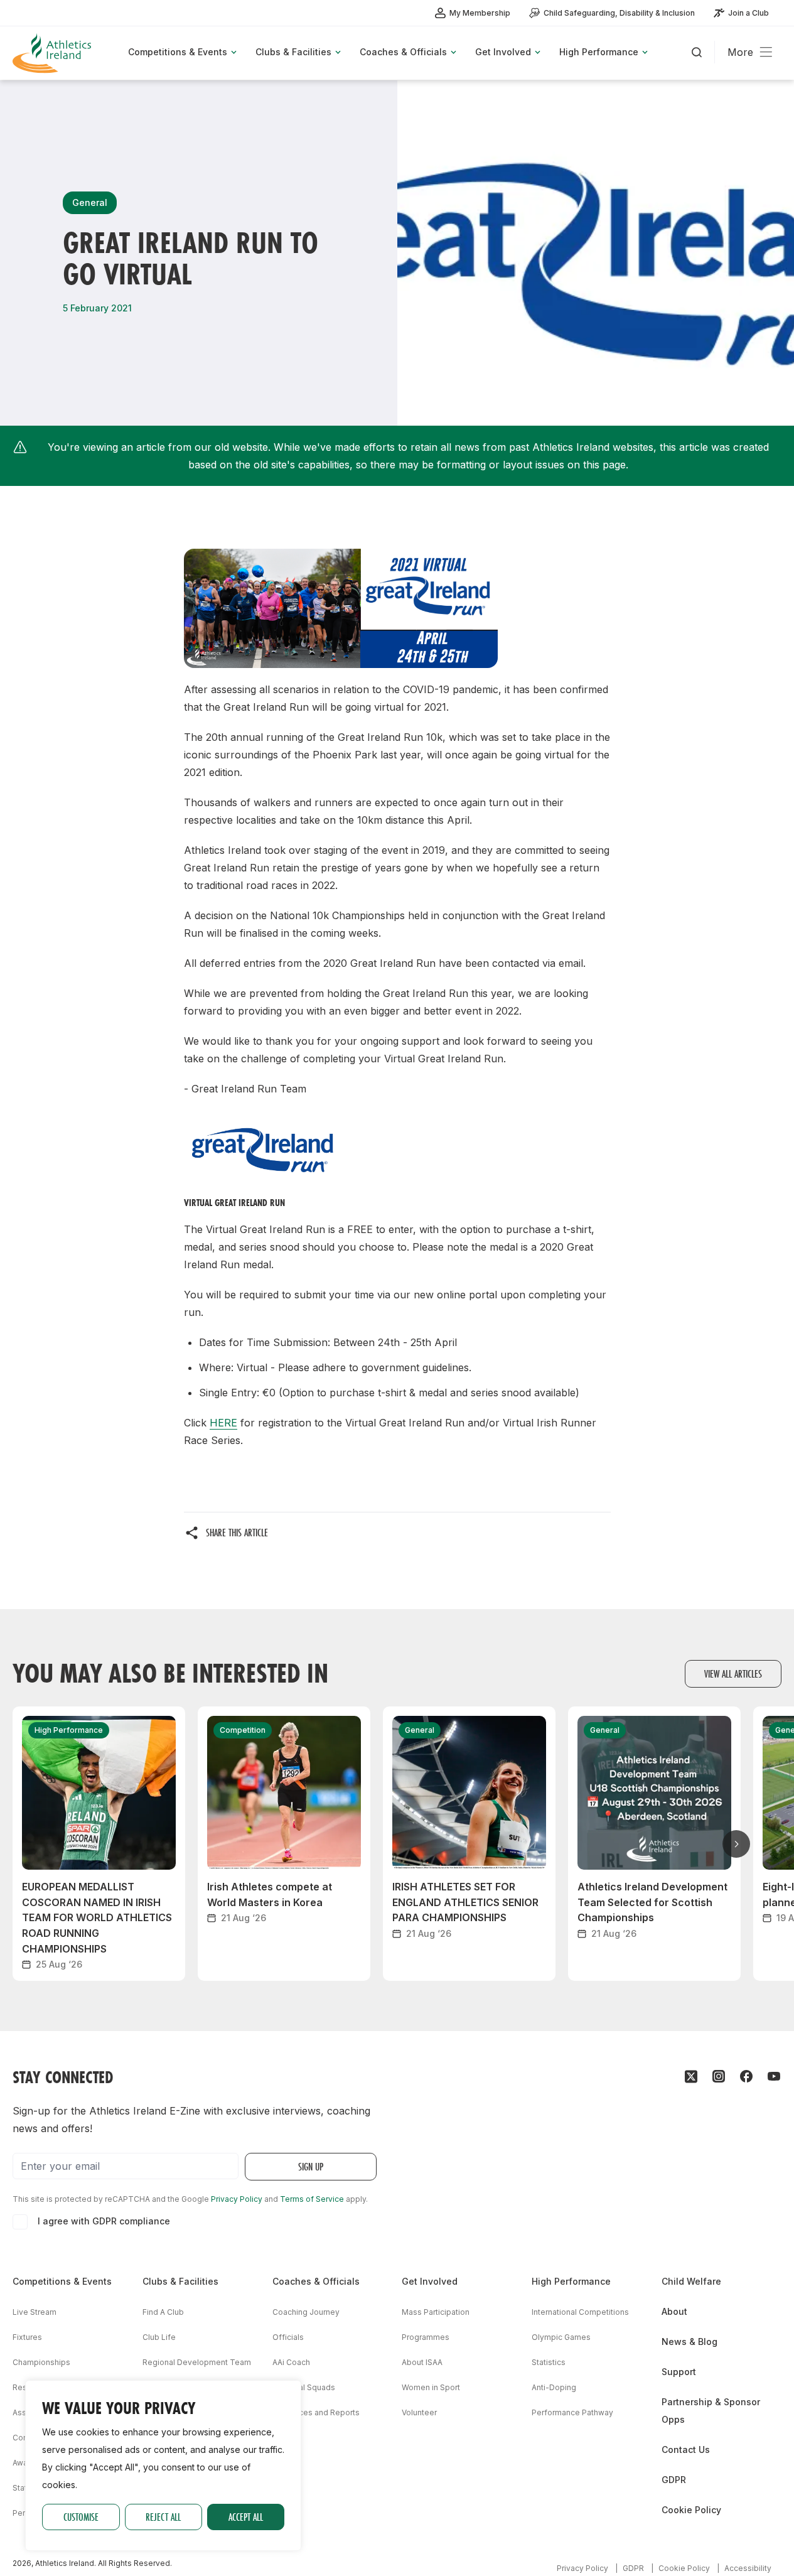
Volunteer (419, 2412)
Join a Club (748, 13)
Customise (81, 2517)
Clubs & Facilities (180, 2281)
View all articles (733, 1673)
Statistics (549, 2362)
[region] (163, 2466)
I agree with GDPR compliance (104, 2221)
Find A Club (163, 2312)
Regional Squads (304, 2387)
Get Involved (430, 2281)
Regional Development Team (197, 2362)
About (674, 2311)
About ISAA (422, 2362)
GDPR (674, 2480)
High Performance (571, 2281)
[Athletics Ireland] (53, 53)
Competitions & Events (62, 2281)
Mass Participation (436, 2312)
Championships (41, 2362)
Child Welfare (691, 2281)
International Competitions (580, 2312)
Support (679, 2372)
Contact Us (686, 2449)
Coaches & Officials (316, 2281)
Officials (288, 2337)
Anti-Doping (554, 2387)
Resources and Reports (316, 2412)
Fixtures (27, 2337)
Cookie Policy (691, 2510)
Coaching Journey (306, 2312)
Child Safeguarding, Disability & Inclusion (619, 13)
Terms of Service (312, 2199)
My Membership (480, 13)
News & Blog (689, 2342)
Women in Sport (431, 2387)
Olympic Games (561, 2337)
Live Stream (35, 2312)
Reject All (163, 2517)
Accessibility (748, 2568)
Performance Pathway (572, 2412)
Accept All (246, 2517)
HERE (223, 1423)
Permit (24, 2513)
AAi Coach (291, 2362)
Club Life (159, 2337)
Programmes (426, 2337)
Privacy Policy (237, 2199)
